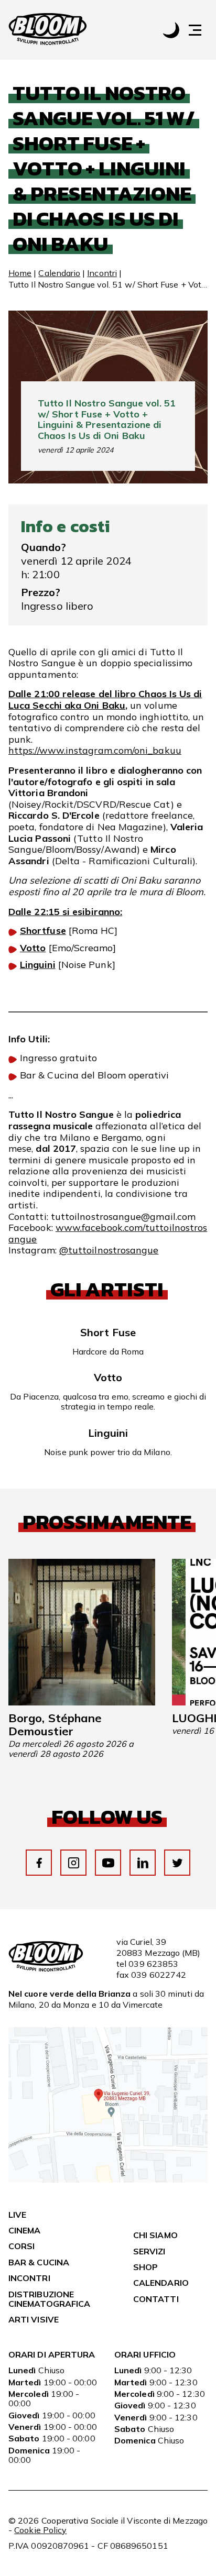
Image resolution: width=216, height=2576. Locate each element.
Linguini (38, 965)
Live (17, 2215)
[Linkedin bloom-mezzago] (143, 1863)
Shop (145, 2267)
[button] (200, 30)
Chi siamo (155, 2235)
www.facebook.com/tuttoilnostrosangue (108, 1233)
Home (20, 273)
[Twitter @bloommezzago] (177, 1863)
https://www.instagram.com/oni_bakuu (95, 750)
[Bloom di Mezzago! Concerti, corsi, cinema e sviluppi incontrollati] (48, 30)
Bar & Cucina (39, 2262)
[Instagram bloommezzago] (74, 1863)
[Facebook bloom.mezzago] (39, 1863)
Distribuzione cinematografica (49, 2299)
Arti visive (34, 2319)
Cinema (24, 2230)
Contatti (156, 2299)
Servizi (149, 2251)
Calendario (59, 273)
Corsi (21, 2246)
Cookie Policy (40, 2530)
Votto (33, 948)
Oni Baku (105, 705)
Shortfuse (43, 931)
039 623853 (153, 1964)
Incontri (102, 273)
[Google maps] (108, 2179)
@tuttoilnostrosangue (109, 1250)
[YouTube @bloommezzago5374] (108, 1863)
